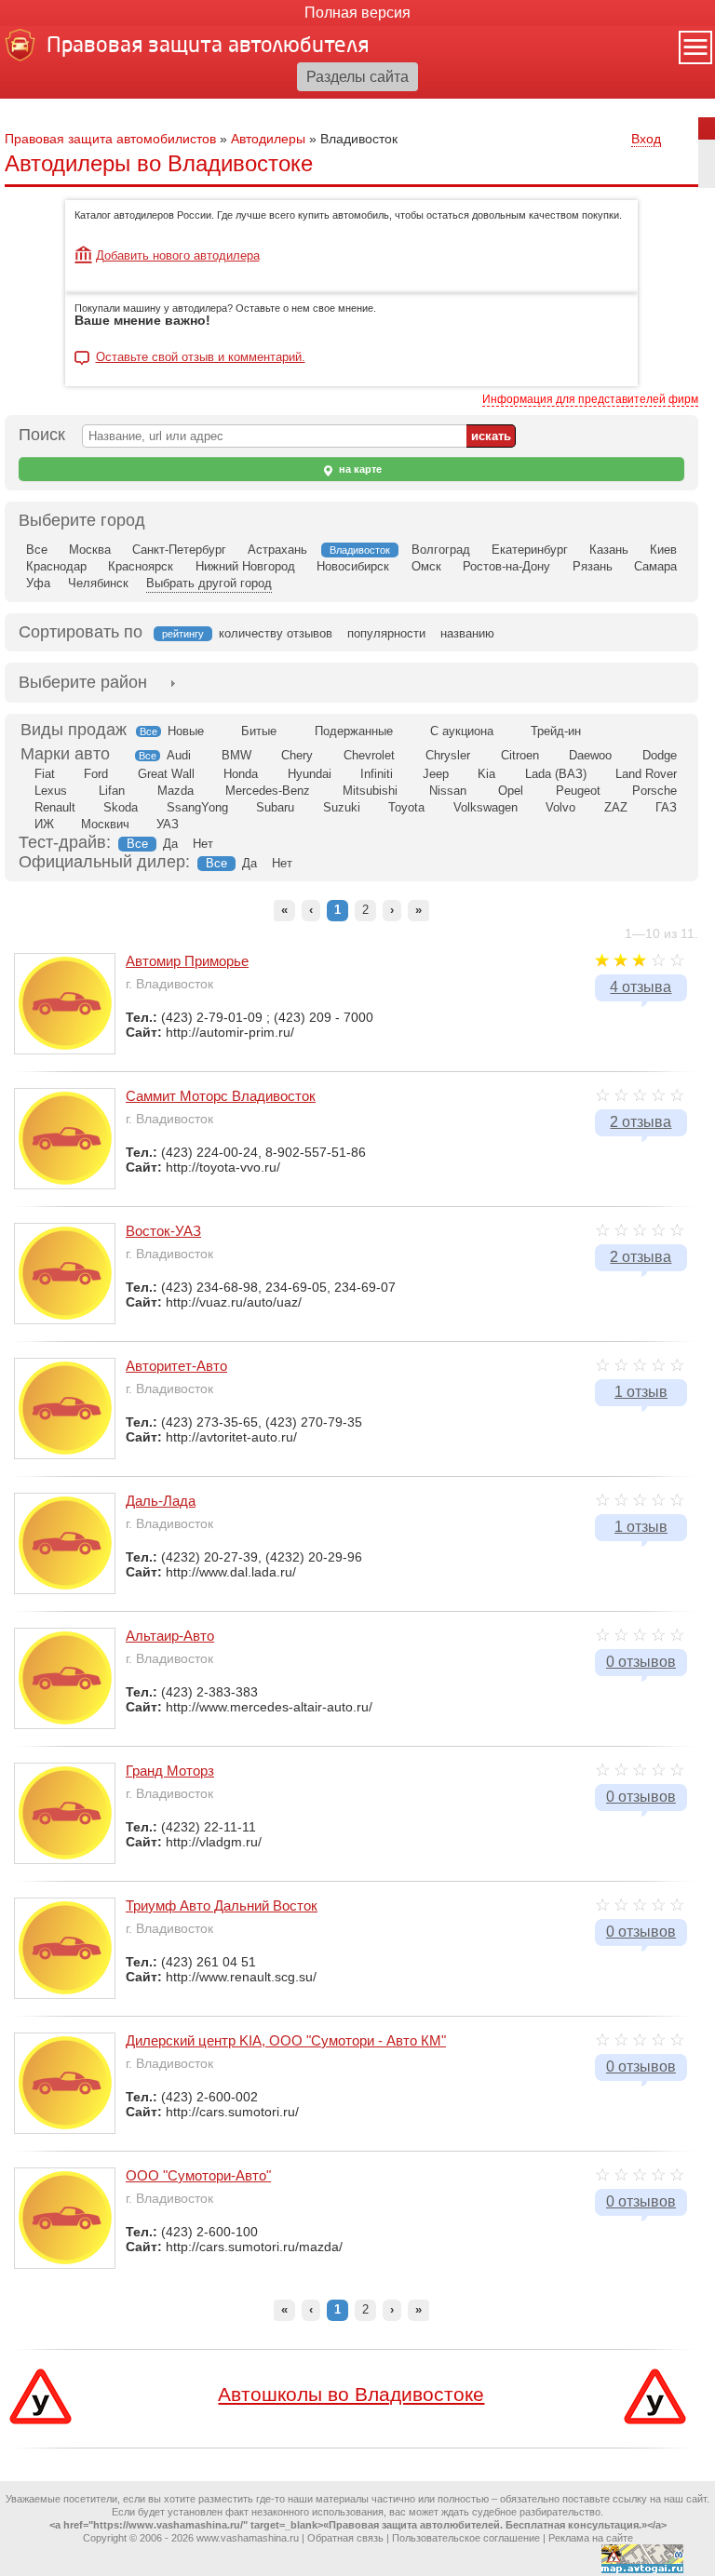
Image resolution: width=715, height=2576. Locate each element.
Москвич (105, 824)
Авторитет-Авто (176, 1366)
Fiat (45, 774)
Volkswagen (486, 807)
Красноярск (141, 566)
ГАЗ (666, 807)
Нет (203, 844)
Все (37, 550)
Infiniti (377, 774)
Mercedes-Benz (268, 791)
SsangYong (197, 807)
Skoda (121, 807)
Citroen (520, 755)
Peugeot (578, 791)
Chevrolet (369, 755)
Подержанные (354, 731)
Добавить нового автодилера (178, 255)
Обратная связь (345, 2538)
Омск (426, 566)
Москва (90, 550)
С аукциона (462, 731)
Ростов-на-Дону (506, 566)
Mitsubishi (370, 791)
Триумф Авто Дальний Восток (222, 1905)
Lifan (112, 791)
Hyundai (310, 774)
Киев (663, 550)
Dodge (660, 755)
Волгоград (441, 550)
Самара (655, 566)
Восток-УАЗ (163, 1231)
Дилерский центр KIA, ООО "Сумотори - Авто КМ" (286, 2040)
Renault (55, 807)
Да (170, 844)
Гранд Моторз (170, 1771)
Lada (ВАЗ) (556, 774)
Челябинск (98, 583)
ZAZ (616, 807)
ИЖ (44, 824)
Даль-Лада (161, 1501)
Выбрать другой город (209, 583)
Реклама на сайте (591, 2538)
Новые (186, 731)
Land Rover (646, 774)
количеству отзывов (276, 633)
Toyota (406, 807)
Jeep (436, 774)
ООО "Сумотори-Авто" (198, 2175)
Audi (179, 755)
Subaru (275, 807)
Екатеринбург (530, 550)
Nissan (448, 791)
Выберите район (83, 682)
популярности (386, 633)
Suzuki (342, 807)
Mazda (175, 791)
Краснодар (56, 566)
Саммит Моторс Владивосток (221, 1096)
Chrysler (448, 755)
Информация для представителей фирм (590, 399)
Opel (511, 791)
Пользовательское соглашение (466, 2538)
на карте (359, 469)
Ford (96, 774)
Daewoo (590, 755)
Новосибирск (353, 566)
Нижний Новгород (245, 566)
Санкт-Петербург (179, 550)
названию (467, 633)
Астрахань (277, 550)
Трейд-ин (556, 731)
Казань (609, 550)
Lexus (51, 791)
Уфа (38, 583)
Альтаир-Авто (170, 1636)
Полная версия (357, 13)
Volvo (560, 807)
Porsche (654, 791)
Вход (646, 139)
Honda (241, 774)
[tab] (83, 683)
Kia (486, 774)
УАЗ (168, 824)
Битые (259, 731)
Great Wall (166, 774)
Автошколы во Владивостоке (351, 2394)
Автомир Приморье (187, 961)
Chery (297, 755)
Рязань (593, 566)
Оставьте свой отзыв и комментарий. (201, 357)
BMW (236, 755)
